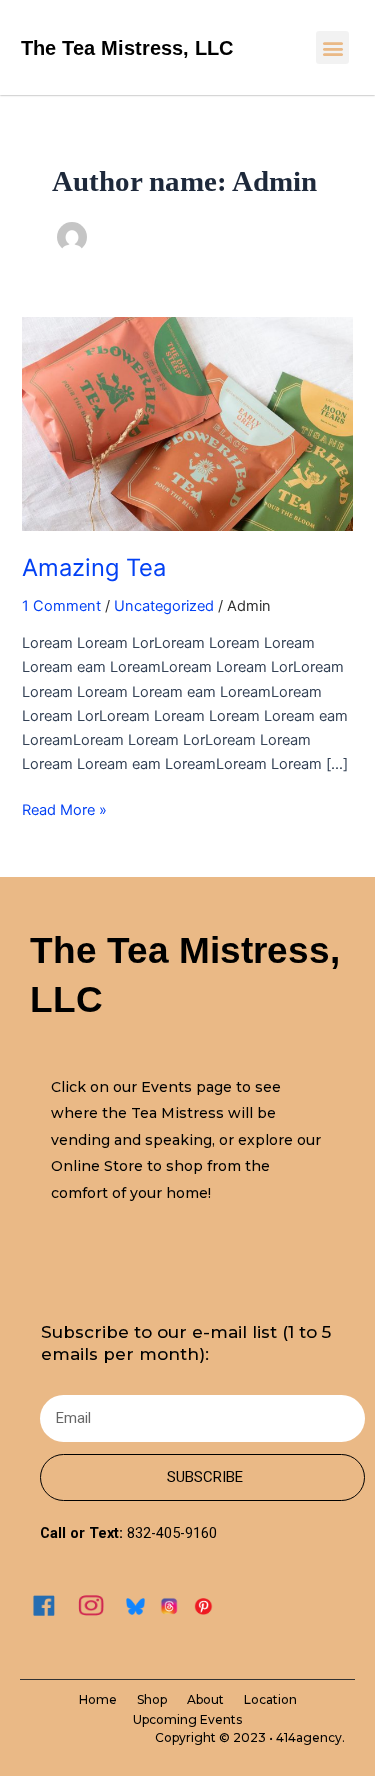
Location (270, 1699)
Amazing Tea (94, 567)
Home (98, 1699)
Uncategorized (164, 606)
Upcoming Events (187, 1719)
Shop (152, 1699)
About (205, 1699)
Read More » (64, 808)
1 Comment (61, 606)
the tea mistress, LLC (127, 48)
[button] (332, 47)
